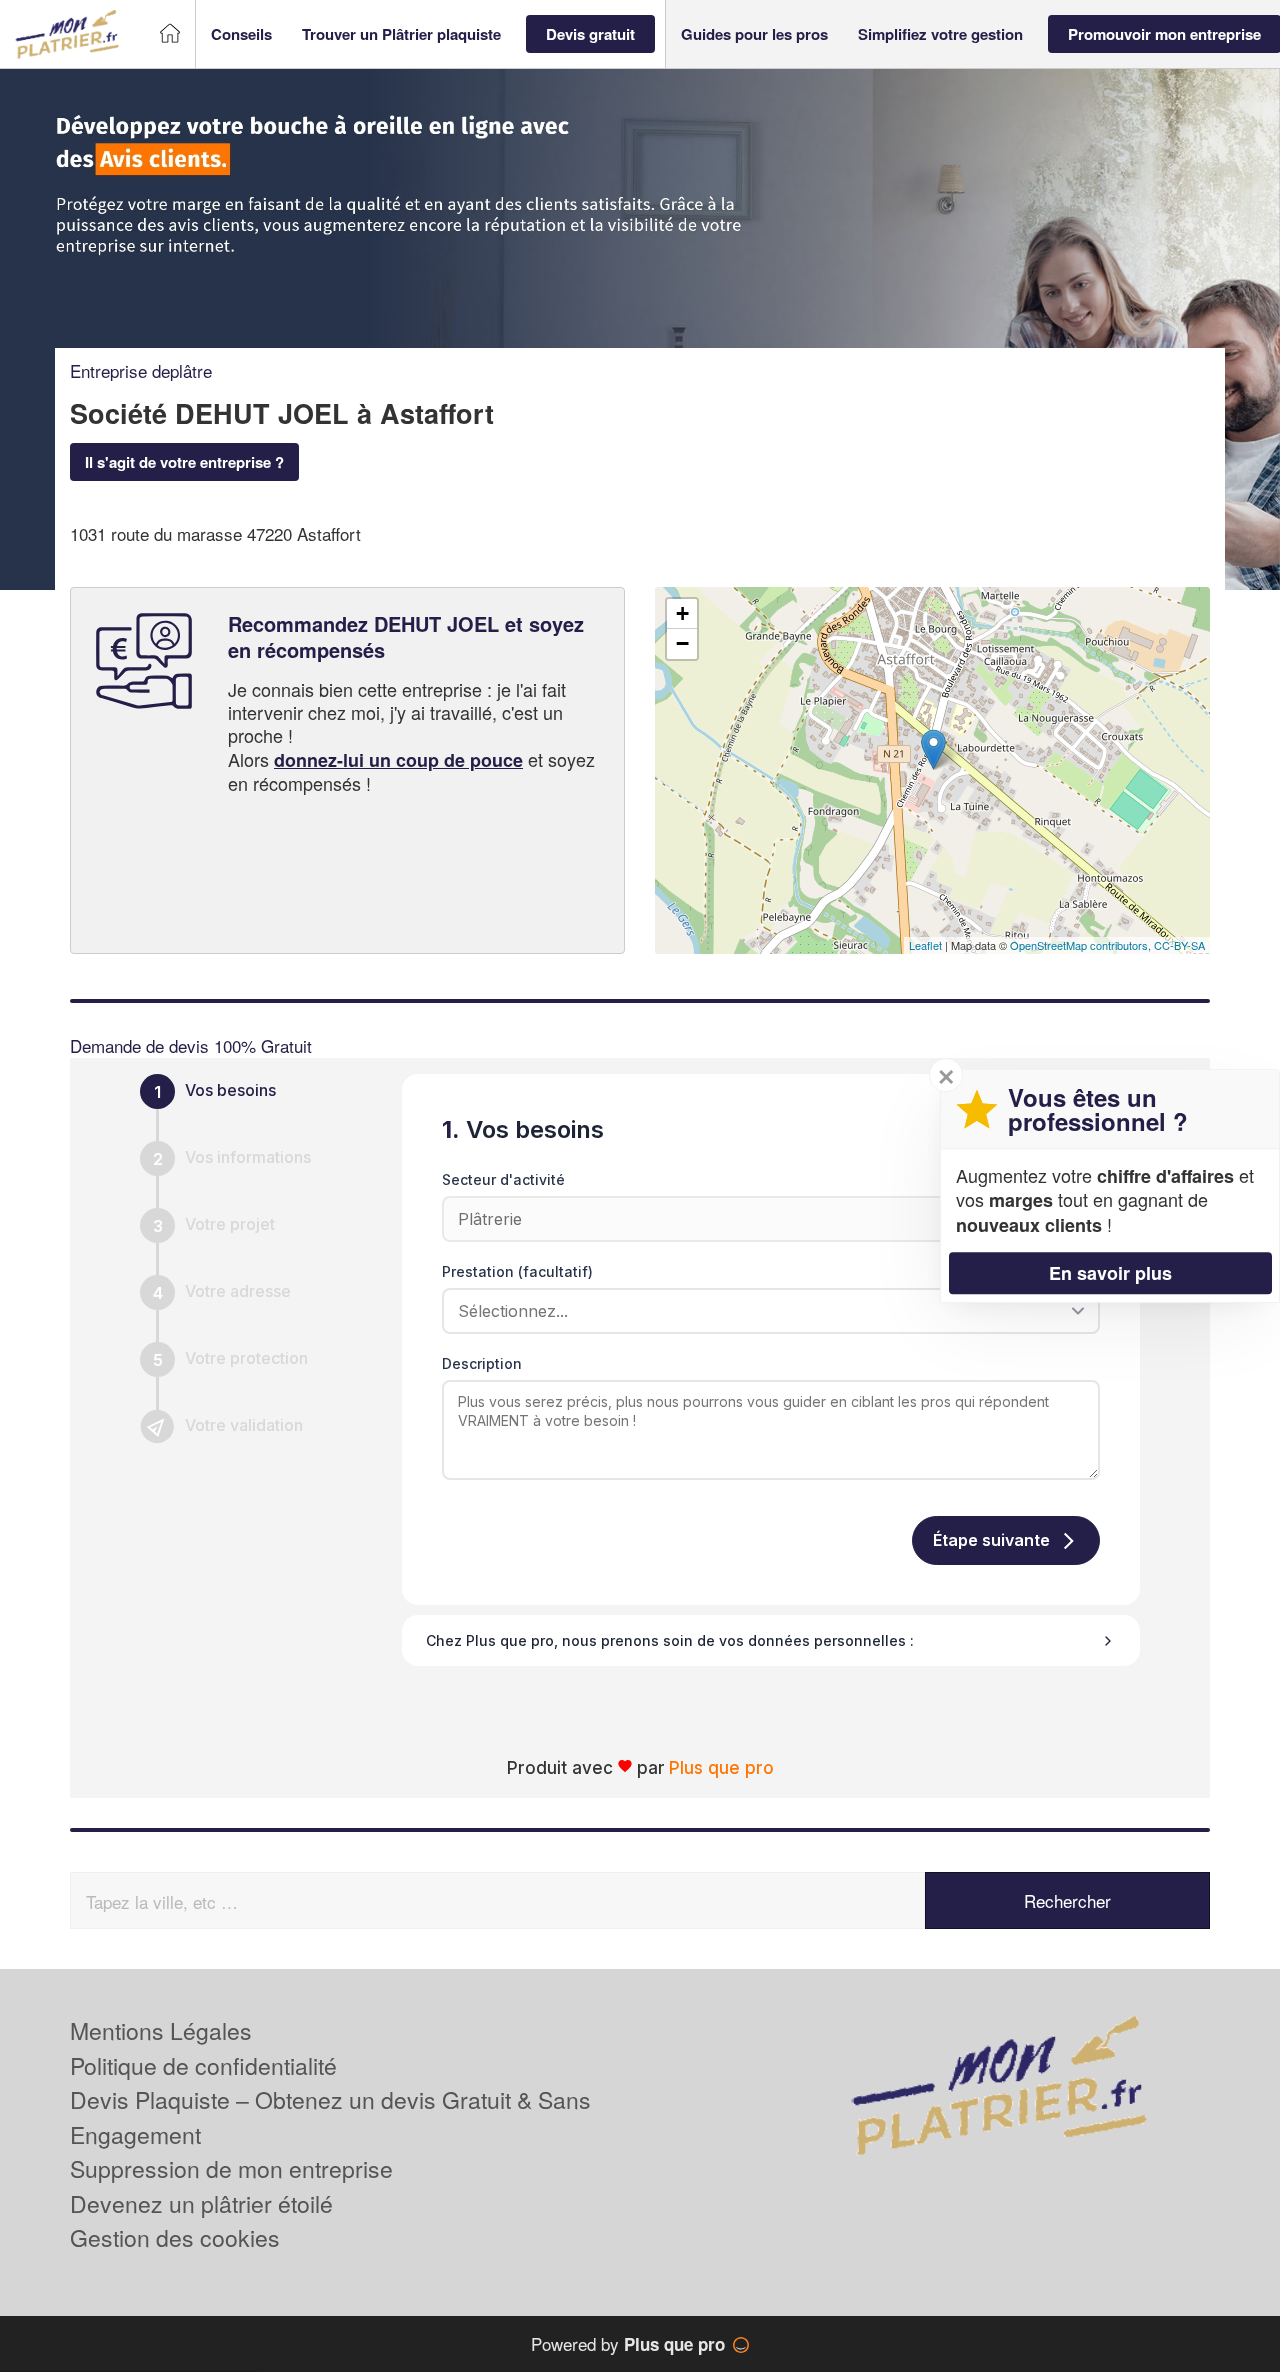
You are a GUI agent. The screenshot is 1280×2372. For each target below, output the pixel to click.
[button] (241, 34)
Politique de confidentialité (203, 2065)
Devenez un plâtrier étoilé (201, 2203)
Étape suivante (991, 1540)
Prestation (517, 1271)
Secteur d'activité (503, 1179)
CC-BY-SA (1179, 945)
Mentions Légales (161, 2030)
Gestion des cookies (175, 2237)
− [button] (682, 643)
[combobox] (764, 1311)
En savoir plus (1110, 1273)
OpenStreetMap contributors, (1082, 945)
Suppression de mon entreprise (231, 2168)
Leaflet (925, 945)
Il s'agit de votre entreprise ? (184, 462)
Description (482, 1363)
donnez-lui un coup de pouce (398, 760)
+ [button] (682, 613)
